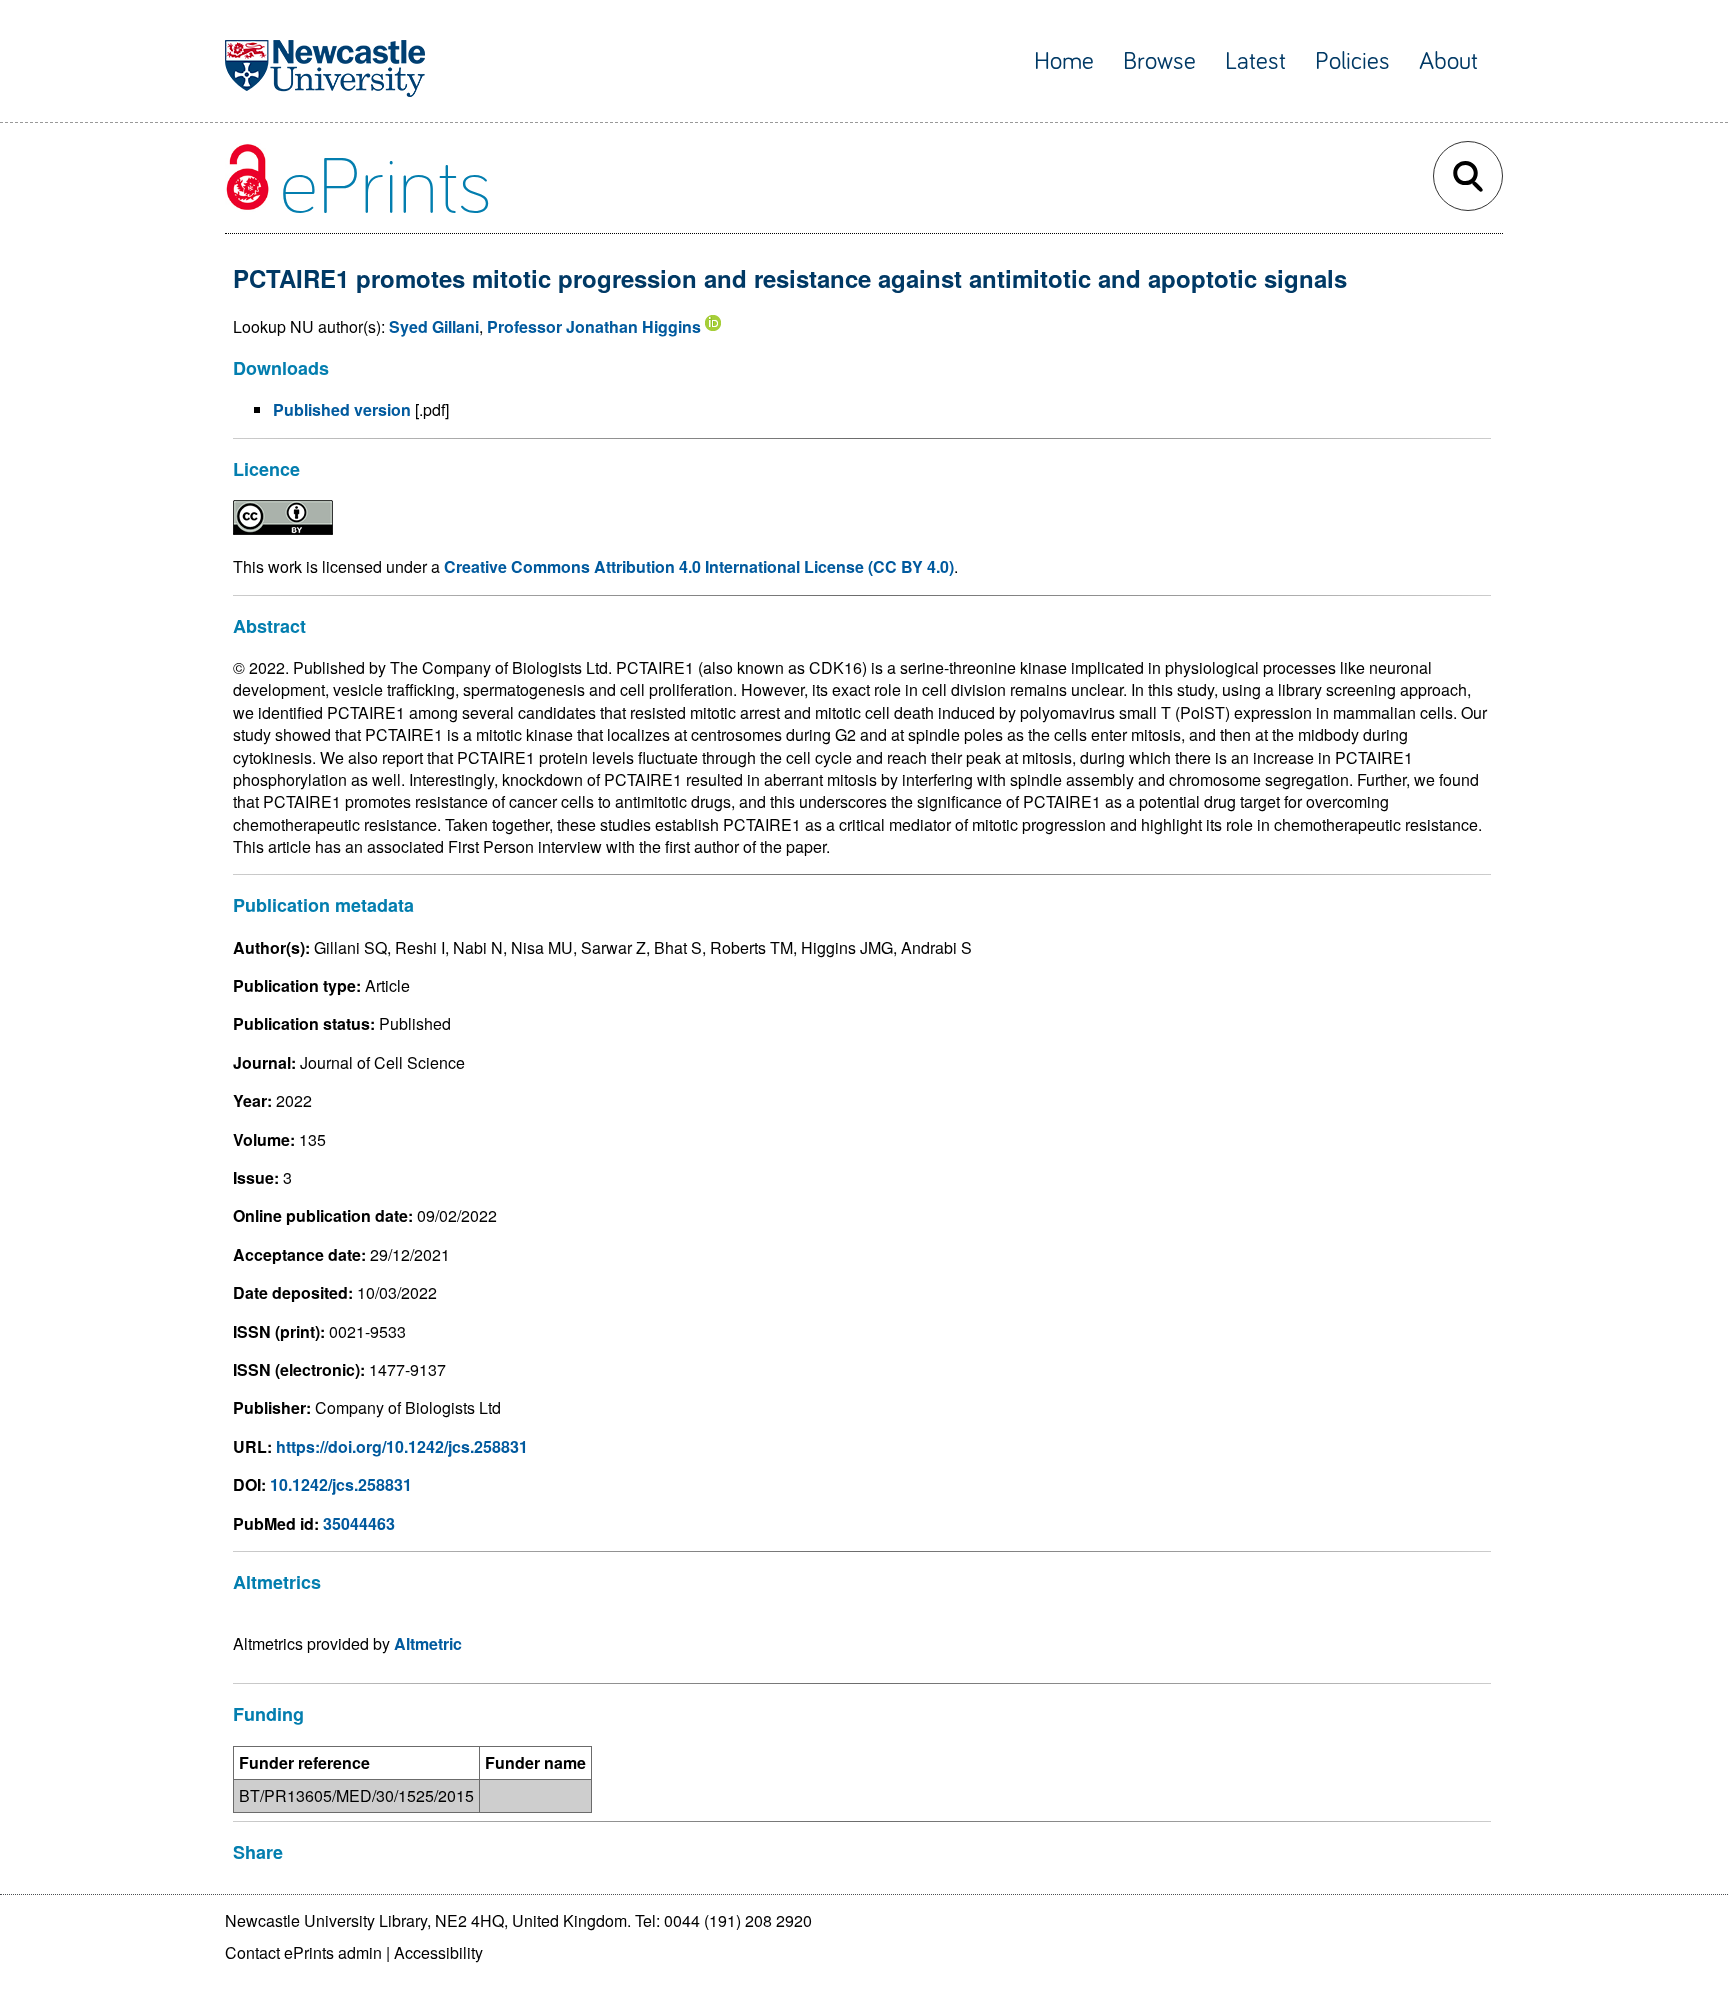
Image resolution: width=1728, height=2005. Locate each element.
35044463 (359, 1523)
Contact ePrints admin (303, 1952)
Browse (1159, 61)
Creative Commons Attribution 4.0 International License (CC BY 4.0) (699, 566)
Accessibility (438, 1952)
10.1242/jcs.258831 (341, 1484)
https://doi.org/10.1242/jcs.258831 (402, 1446)
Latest (1255, 61)
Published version (342, 409)
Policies (1352, 61)
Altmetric (428, 1643)
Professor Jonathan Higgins (594, 326)
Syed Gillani (434, 326)
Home (1064, 61)
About (1448, 61)
